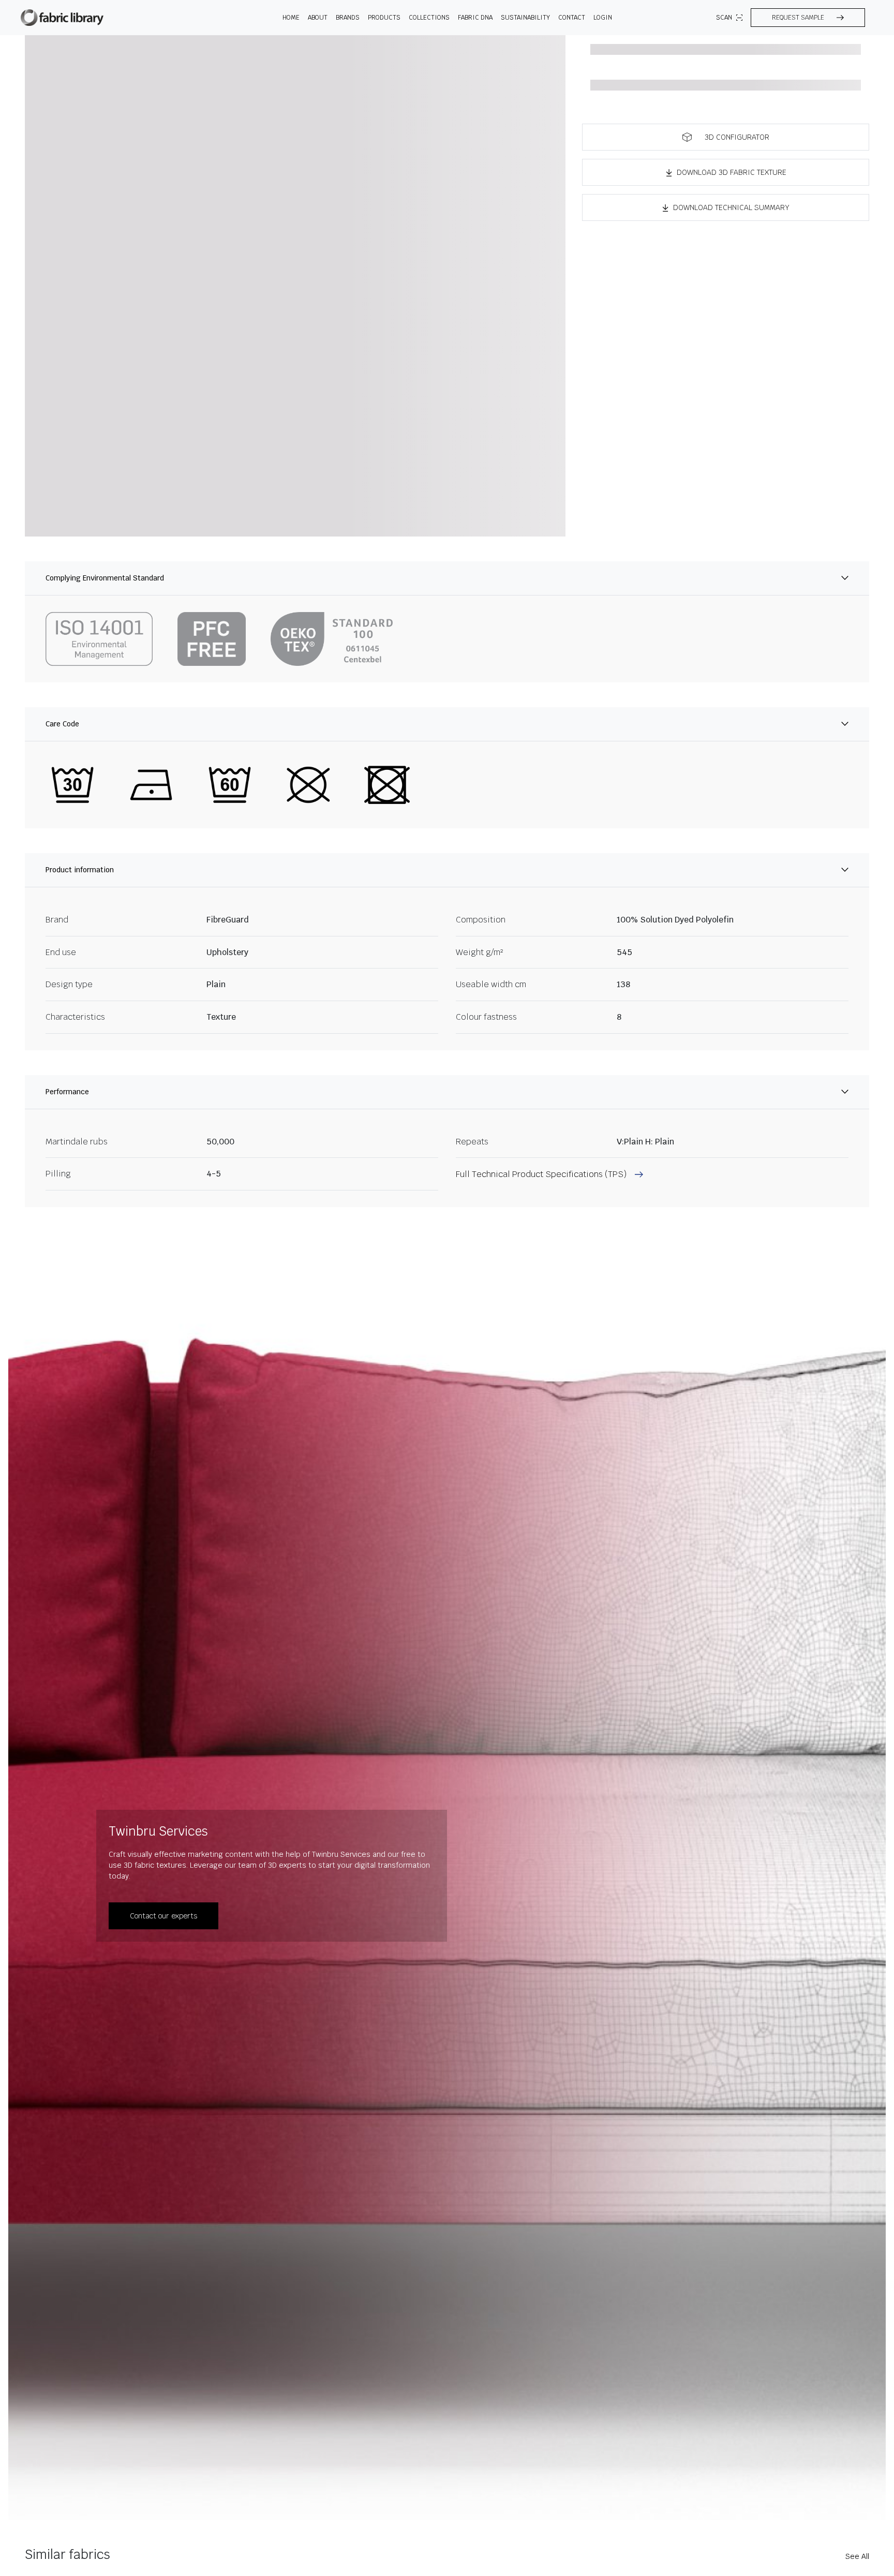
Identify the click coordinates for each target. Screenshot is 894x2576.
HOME (291, 18)
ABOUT (318, 18)
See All (857, 2556)
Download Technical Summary (731, 207)
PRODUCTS (384, 18)
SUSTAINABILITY (525, 18)
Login (603, 18)
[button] (808, 18)
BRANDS (348, 18)
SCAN (724, 18)
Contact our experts (163, 1916)
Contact (572, 18)
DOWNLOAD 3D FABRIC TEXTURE (732, 172)
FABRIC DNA (475, 18)
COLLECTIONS (429, 18)
